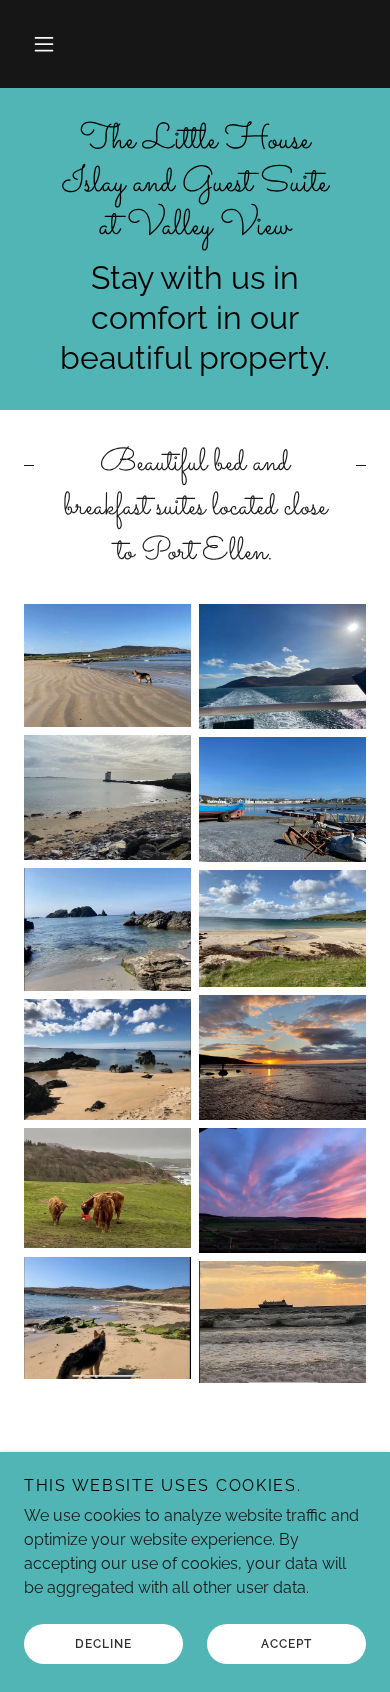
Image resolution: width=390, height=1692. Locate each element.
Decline (103, 1644)
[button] (44, 44)
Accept (286, 1644)
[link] (195, 185)
